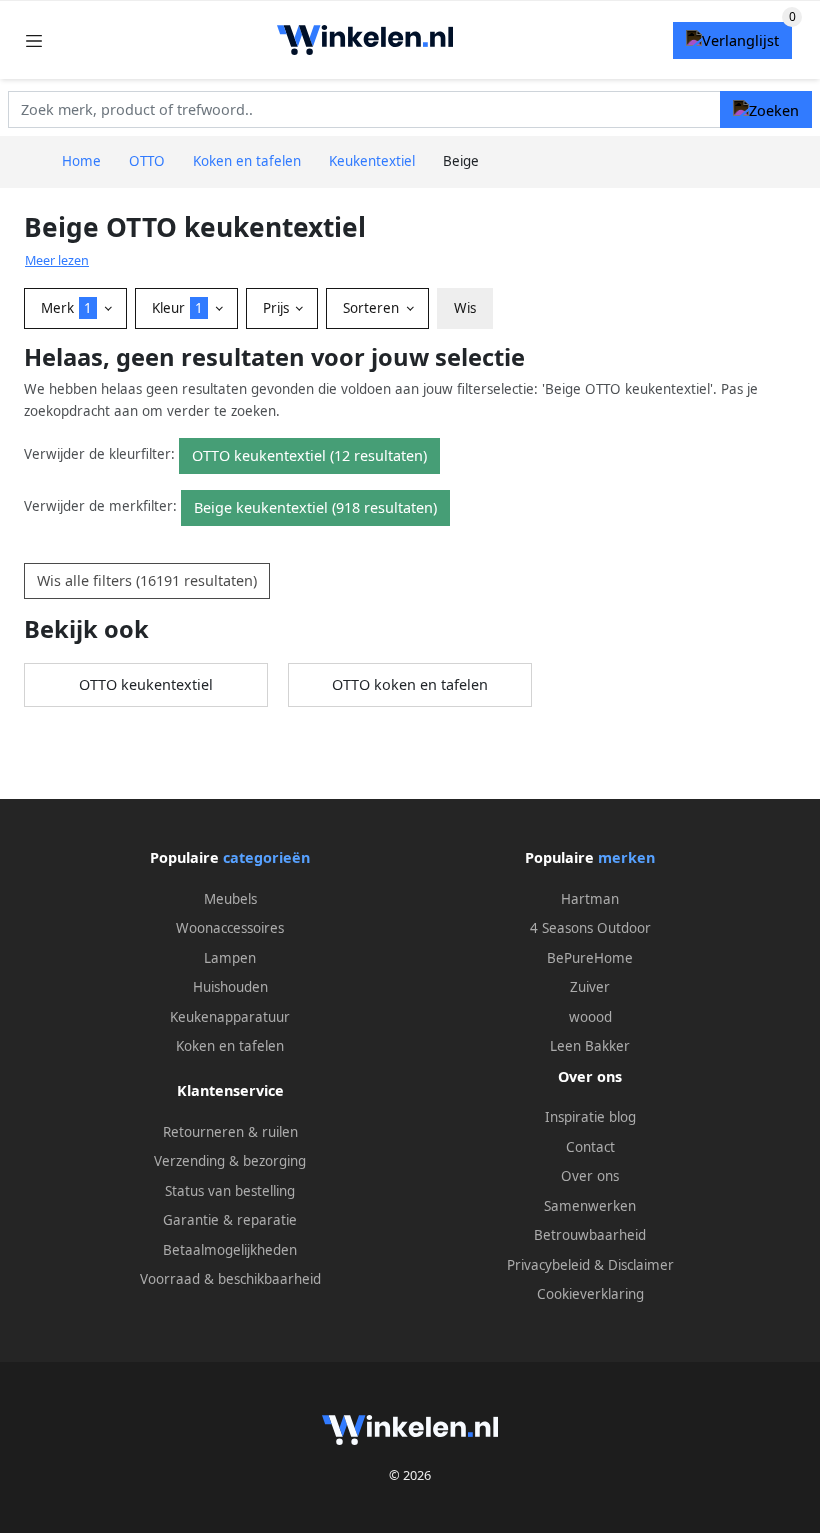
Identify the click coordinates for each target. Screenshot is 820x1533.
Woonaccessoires (230, 928)
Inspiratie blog (590, 1117)
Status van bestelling (230, 1191)
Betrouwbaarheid (590, 1235)
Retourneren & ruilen (230, 1132)
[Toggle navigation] (34, 40)
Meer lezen (57, 260)
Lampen (230, 958)
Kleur (177, 308)
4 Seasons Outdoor (590, 928)
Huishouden (230, 987)
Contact (590, 1147)
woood (590, 1017)
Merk (66, 308)
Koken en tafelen (230, 1046)
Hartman (590, 899)
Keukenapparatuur (230, 1017)
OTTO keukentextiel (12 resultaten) (309, 455)
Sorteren (373, 308)
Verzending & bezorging (230, 1161)
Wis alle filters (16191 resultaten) (147, 580)
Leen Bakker (590, 1046)
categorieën (266, 857)
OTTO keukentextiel (146, 684)
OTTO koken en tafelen (410, 684)
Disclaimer (641, 1265)
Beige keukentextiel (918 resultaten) (315, 507)
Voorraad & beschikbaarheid (230, 1279)
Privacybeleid (548, 1265)
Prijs (278, 308)
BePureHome (590, 958)
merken (626, 857)
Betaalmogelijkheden (230, 1250)
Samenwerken (590, 1206)
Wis (465, 308)
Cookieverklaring (590, 1294)
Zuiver (590, 987)
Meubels (230, 899)
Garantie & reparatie (230, 1220)
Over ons (590, 1176)
